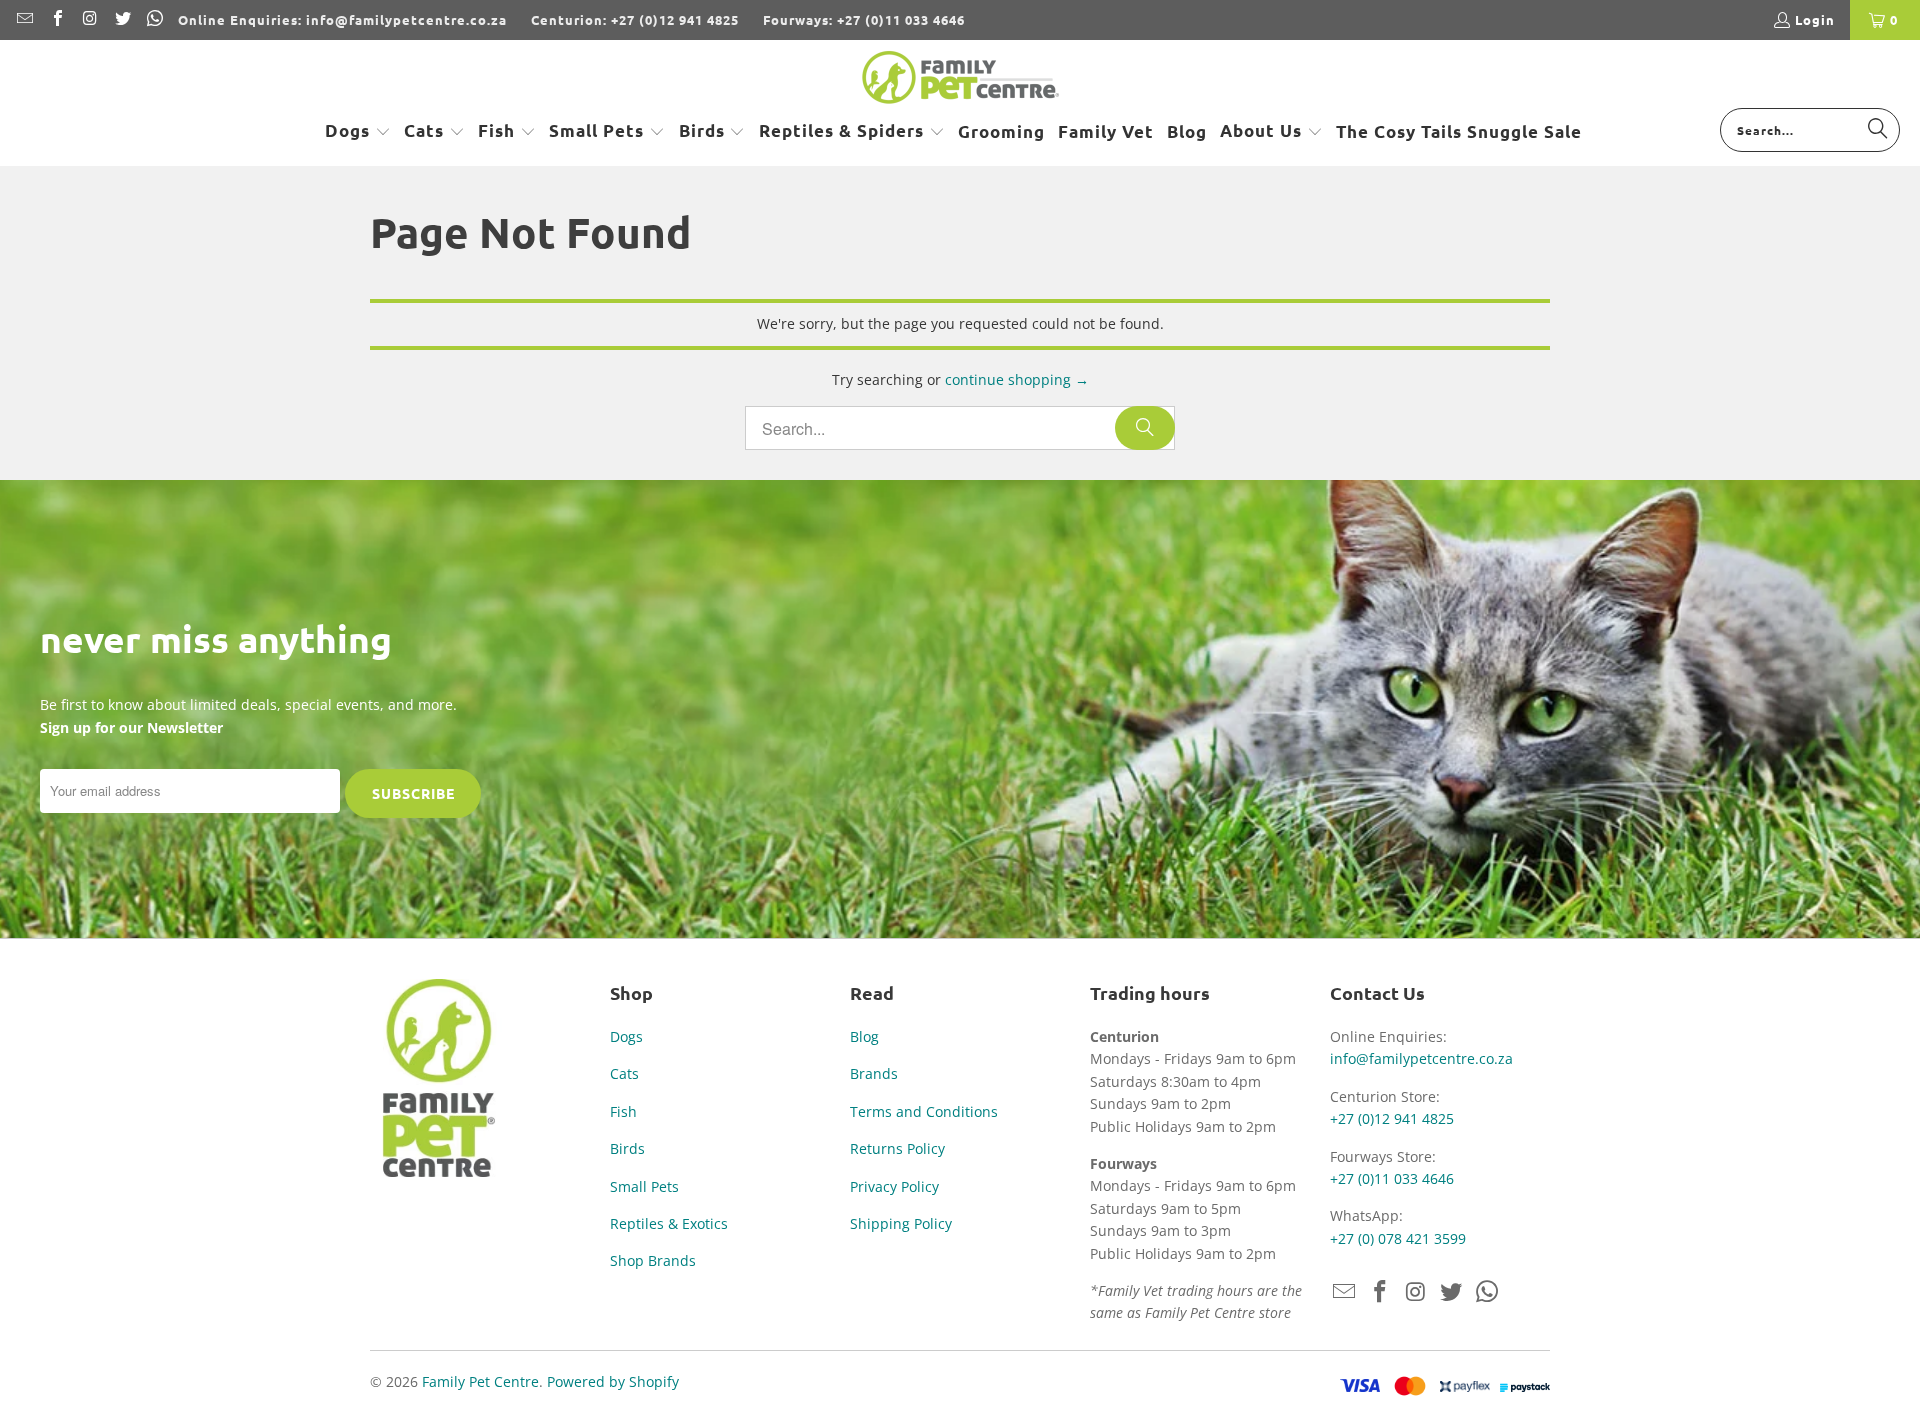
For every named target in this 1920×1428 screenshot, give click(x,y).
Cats (624, 1073)
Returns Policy (897, 1148)
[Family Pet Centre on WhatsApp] (154, 19)
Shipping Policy (901, 1223)
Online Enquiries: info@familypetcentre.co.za (342, 19)
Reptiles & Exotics (669, 1223)
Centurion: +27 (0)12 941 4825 (635, 19)
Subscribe (413, 793)
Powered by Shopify (613, 1381)
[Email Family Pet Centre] (24, 19)
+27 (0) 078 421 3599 (1398, 1238)
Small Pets (644, 1186)
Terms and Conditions (924, 1111)
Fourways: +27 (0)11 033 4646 (864, 19)
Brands (874, 1073)
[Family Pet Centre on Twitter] (121, 19)
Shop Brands (653, 1260)
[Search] (1878, 129)
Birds (627, 1148)
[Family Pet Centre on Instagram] (89, 19)
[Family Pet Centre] (960, 79)
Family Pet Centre (480, 1381)
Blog (864, 1036)
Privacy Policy (894, 1186)
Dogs (626, 1036)
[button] (358, 132)
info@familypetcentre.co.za (1421, 1058)
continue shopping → (1017, 379)
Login (1815, 19)
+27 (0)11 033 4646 (1392, 1178)
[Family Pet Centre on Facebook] (56, 19)
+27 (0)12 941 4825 (1392, 1118)
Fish (623, 1111)
